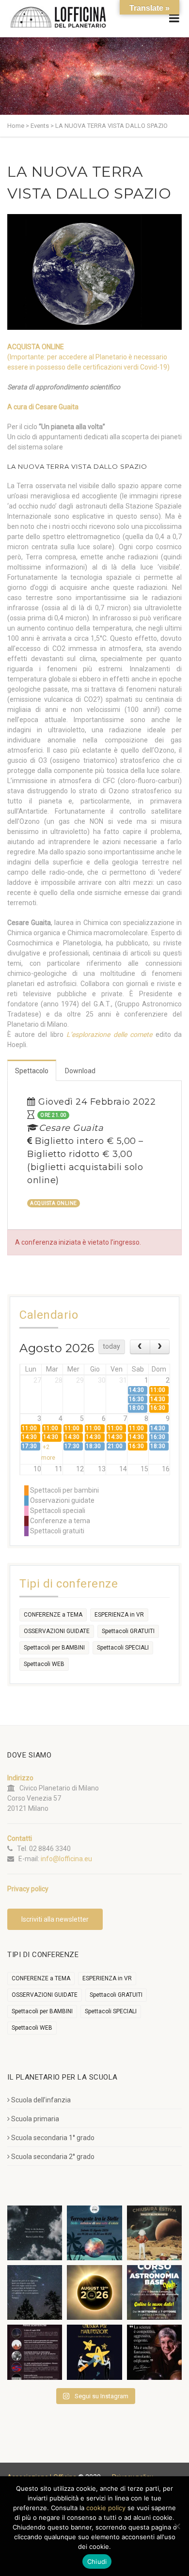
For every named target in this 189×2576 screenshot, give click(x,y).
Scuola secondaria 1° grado (53, 2138)
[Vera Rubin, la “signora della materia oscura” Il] (154, 2352)
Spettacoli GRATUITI (128, 1631)
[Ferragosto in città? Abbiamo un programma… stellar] (94, 2233)
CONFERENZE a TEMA (53, 1615)
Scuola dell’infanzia (41, 2100)
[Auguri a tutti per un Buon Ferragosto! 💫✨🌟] (35, 2233)
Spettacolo (32, 1071)
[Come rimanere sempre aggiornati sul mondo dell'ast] (35, 2352)
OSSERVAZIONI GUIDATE (57, 1631)
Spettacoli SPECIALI (123, 1648)
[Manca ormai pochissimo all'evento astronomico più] (94, 2292)
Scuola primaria (35, 2119)
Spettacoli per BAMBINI (54, 1648)
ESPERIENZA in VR (119, 1615)
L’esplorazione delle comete (109, 1034)
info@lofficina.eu (66, 1859)
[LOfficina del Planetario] (58, 17)
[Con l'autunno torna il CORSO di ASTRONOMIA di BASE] (154, 2292)
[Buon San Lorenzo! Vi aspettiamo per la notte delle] (35, 2292)
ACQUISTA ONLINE (36, 347)
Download (80, 1071)
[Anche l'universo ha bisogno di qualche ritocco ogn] (94, 2352)
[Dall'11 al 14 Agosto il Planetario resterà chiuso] (154, 2233)
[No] (177, 2526)
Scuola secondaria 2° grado (53, 2157)
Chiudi (97, 2561)
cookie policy (106, 2508)
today (111, 1346)
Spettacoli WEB (44, 1664)
